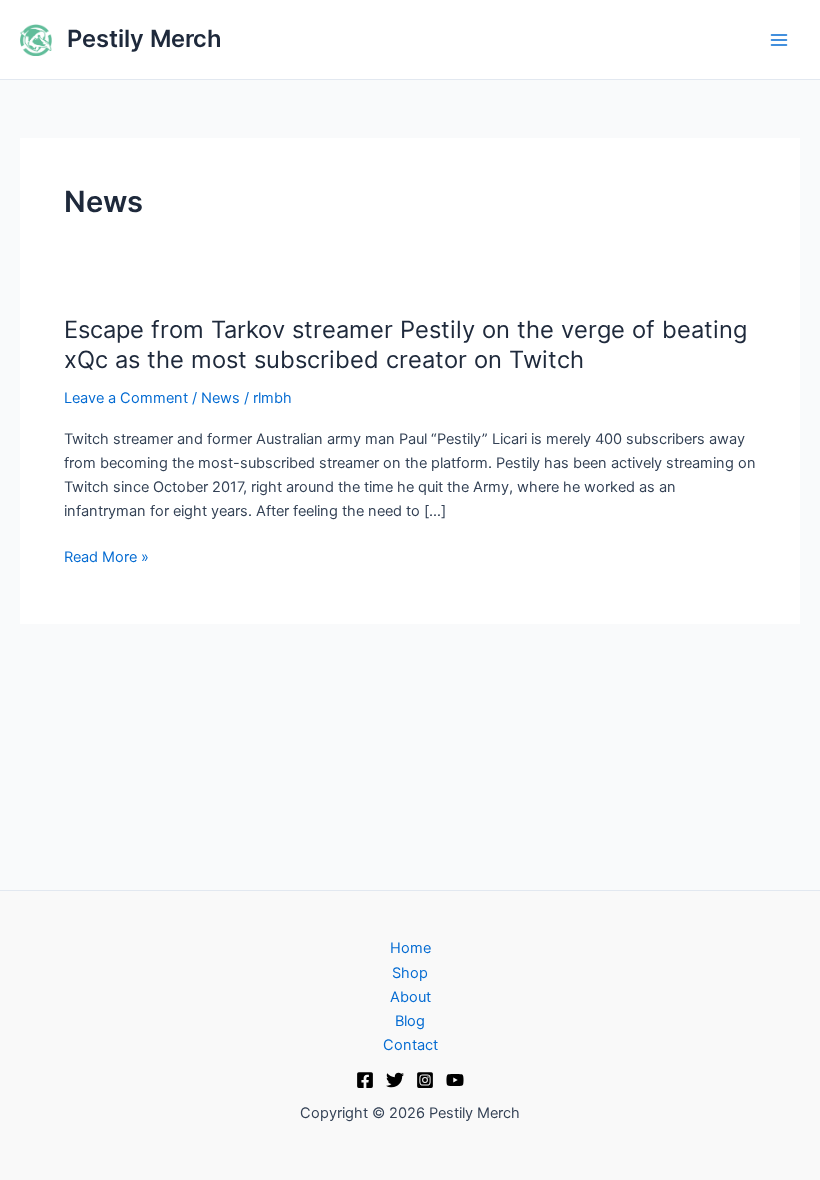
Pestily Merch (144, 38)
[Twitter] (395, 1080)
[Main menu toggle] (779, 40)
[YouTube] (455, 1080)
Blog (410, 1021)
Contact (410, 1045)
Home (410, 948)
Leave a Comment (126, 398)
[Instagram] (425, 1080)
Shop (410, 973)
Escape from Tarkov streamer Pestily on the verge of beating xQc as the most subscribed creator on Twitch (405, 345)
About (410, 997)
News (220, 398)
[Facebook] (365, 1080)
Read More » (106, 557)
